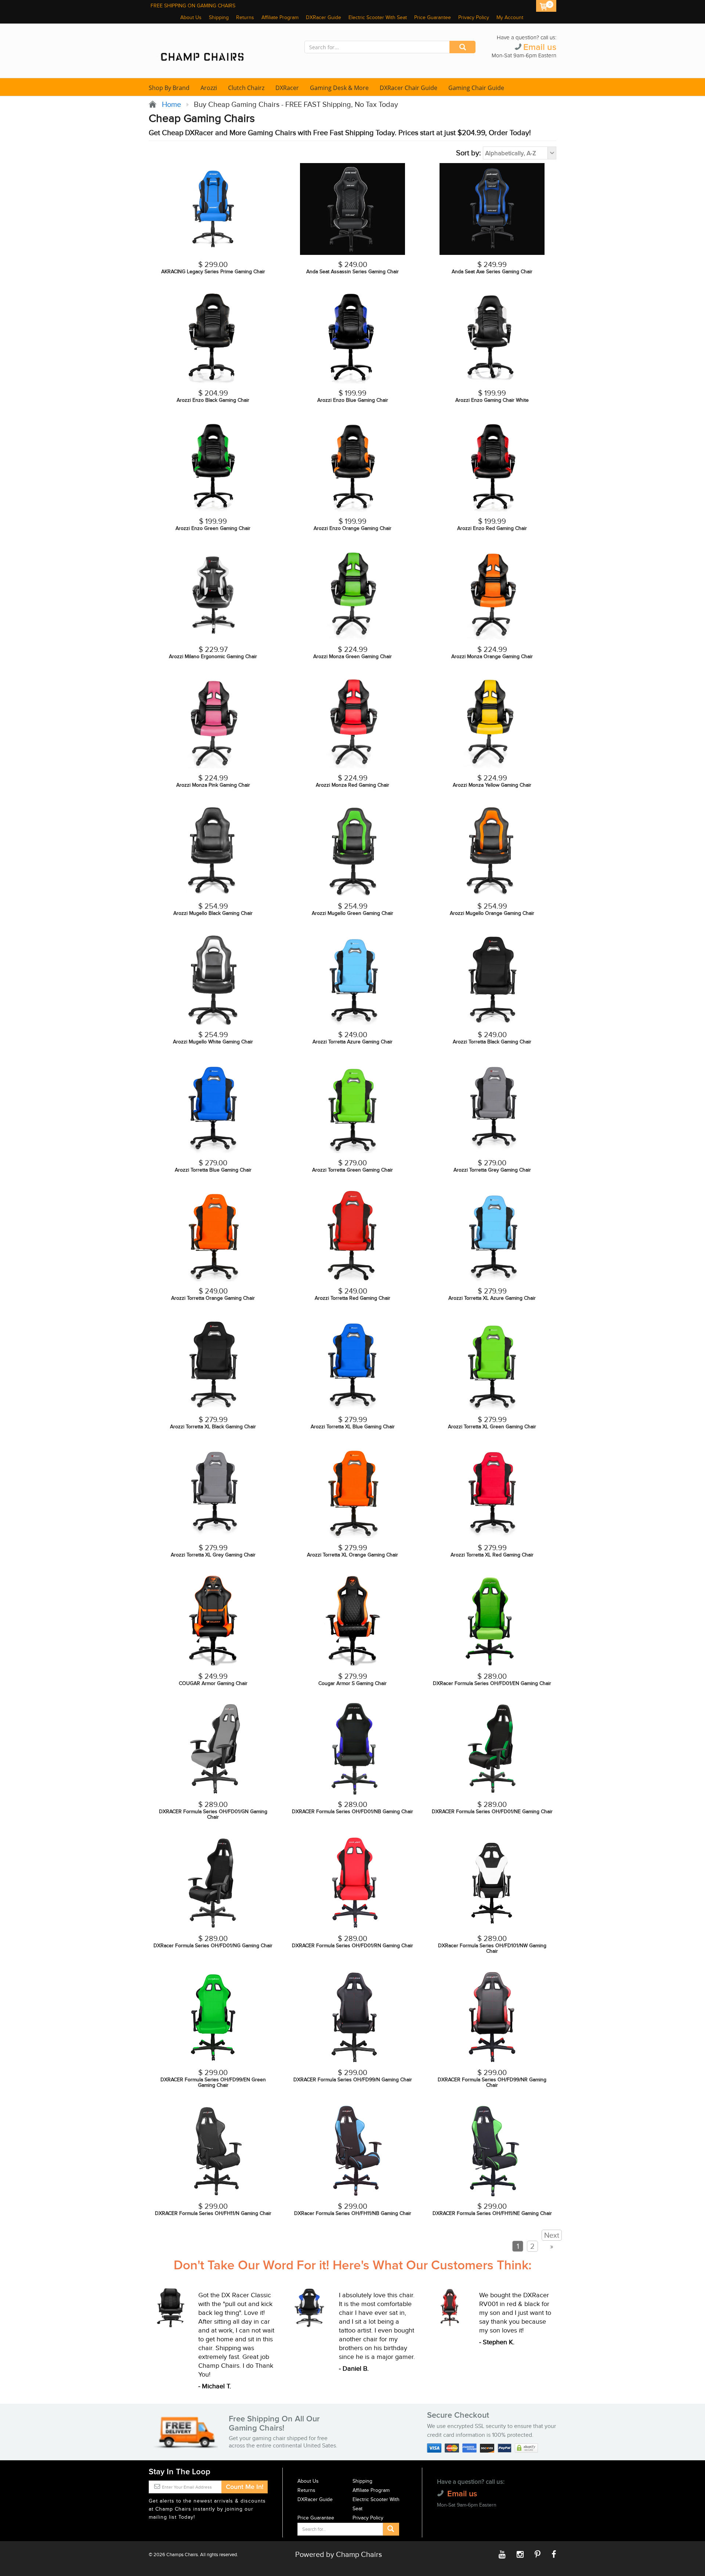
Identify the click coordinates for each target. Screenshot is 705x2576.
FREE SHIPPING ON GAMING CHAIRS (193, 6)
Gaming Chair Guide (476, 88)
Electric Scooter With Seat (378, 18)
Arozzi (209, 88)
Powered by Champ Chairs (339, 2555)
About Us (191, 18)
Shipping (219, 18)
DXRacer (287, 88)
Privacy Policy (474, 18)
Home (170, 105)
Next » (552, 2241)
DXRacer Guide (323, 18)
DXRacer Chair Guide (408, 88)
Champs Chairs (182, 2555)
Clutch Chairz (246, 88)
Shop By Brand (169, 88)
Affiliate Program (280, 18)
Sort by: (469, 153)
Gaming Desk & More (339, 88)
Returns (245, 18)
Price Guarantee (433, 18)
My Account (510, 18)
